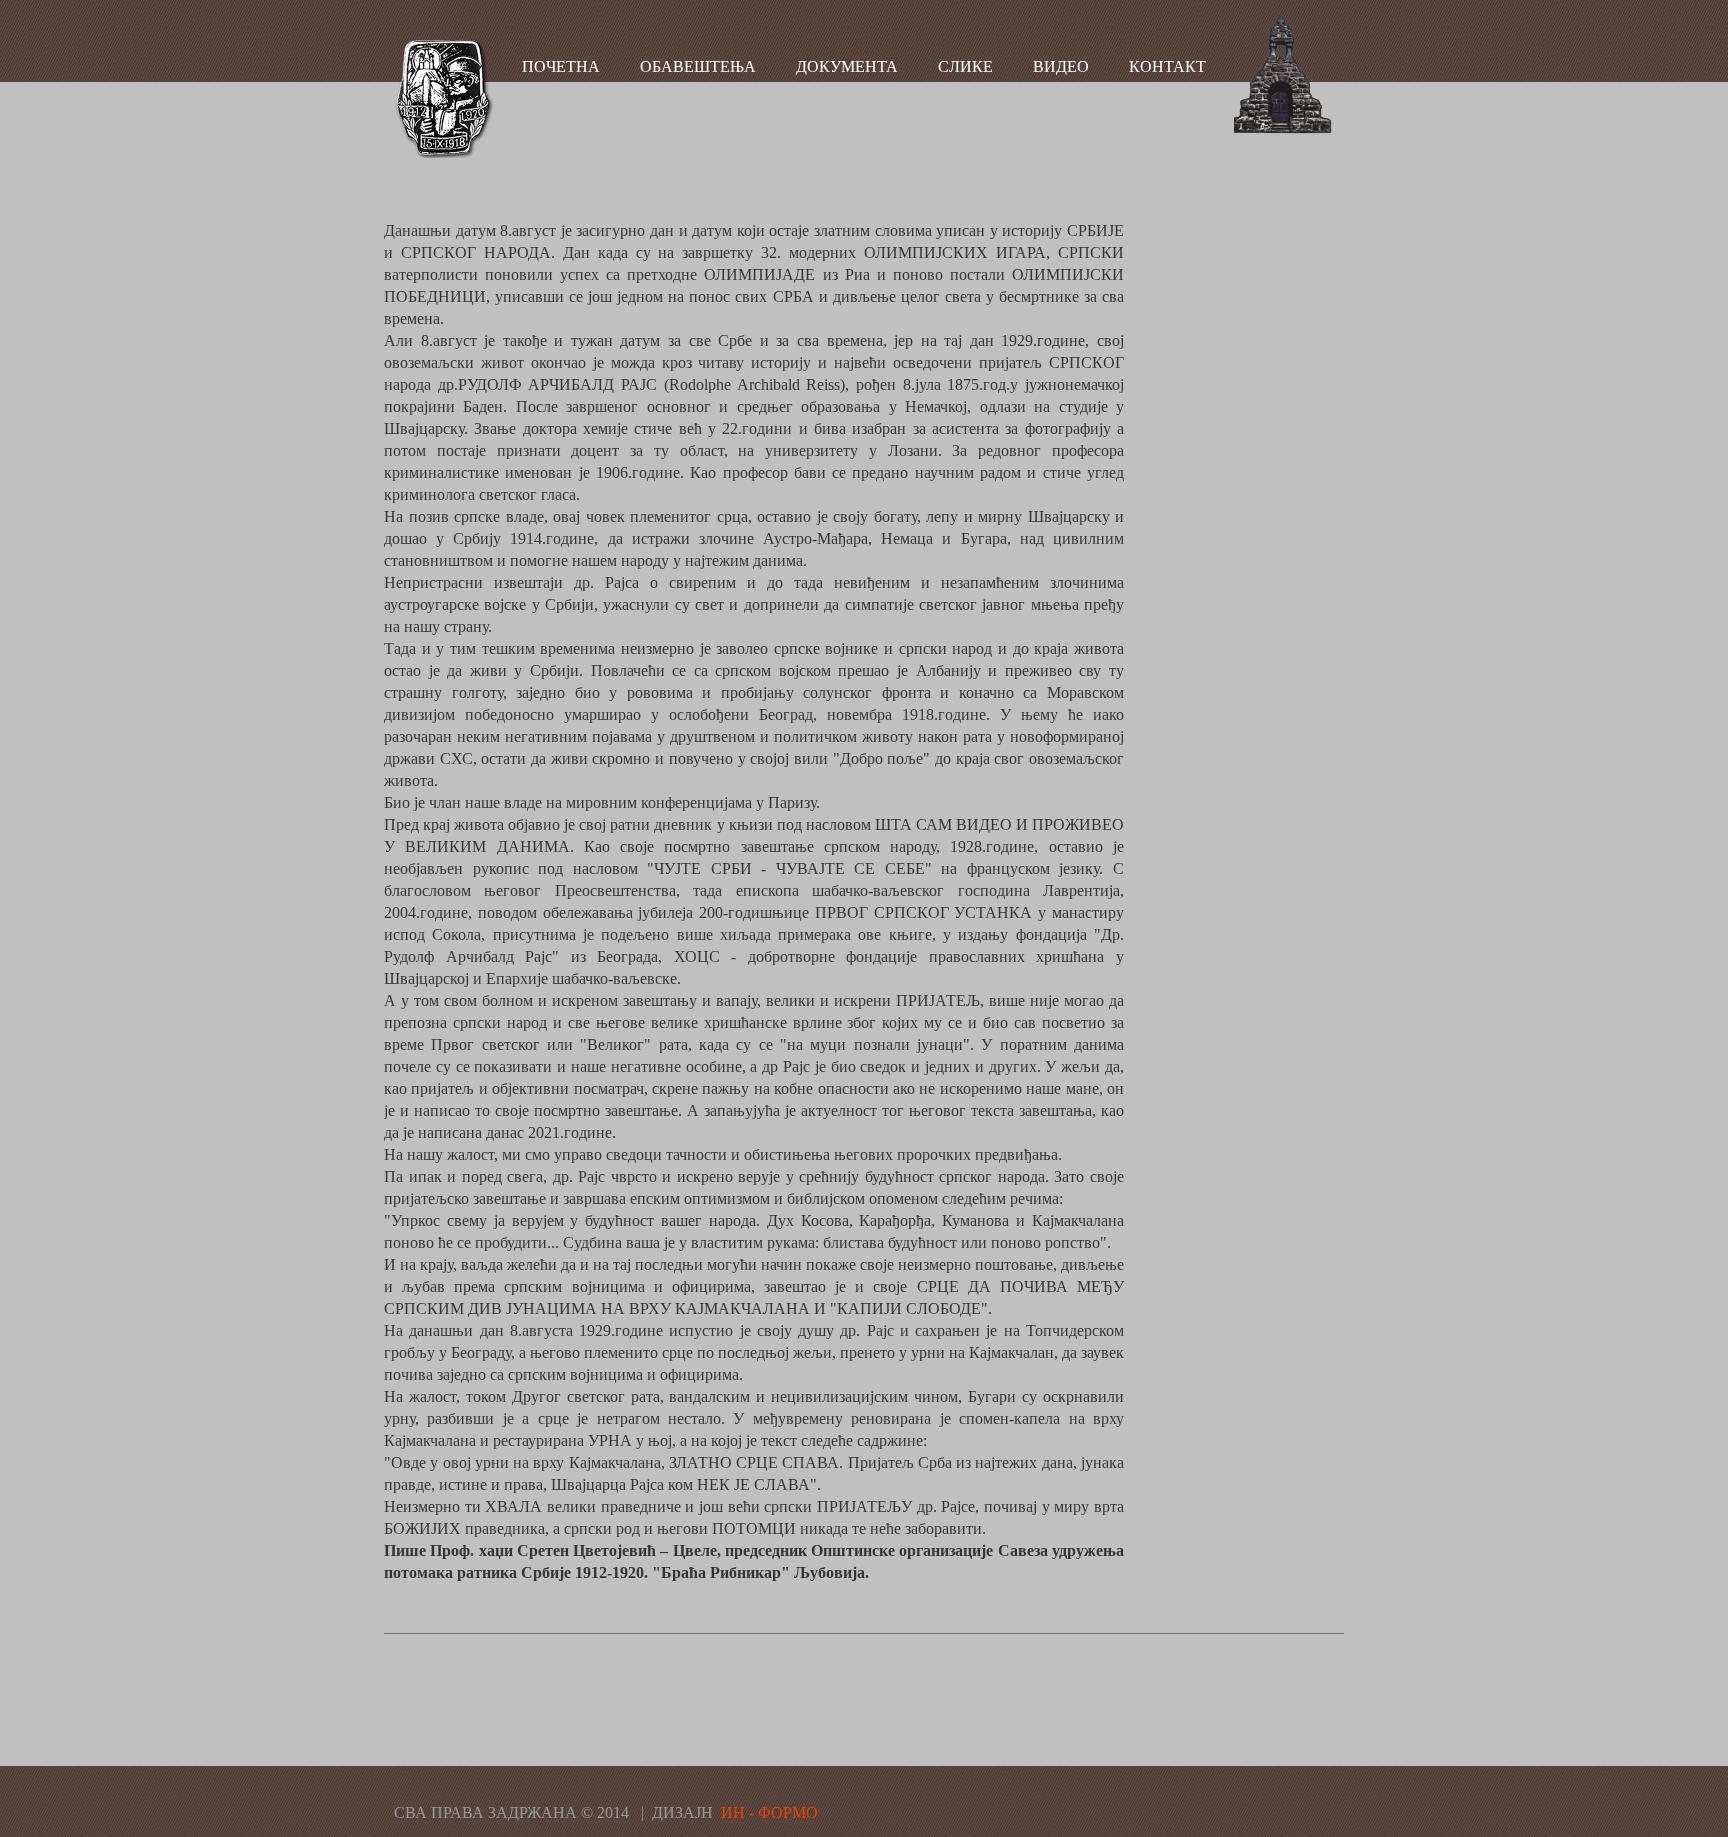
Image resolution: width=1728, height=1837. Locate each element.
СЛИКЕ (965, 66)
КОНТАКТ (1167, 66)
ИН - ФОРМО (769, 1812)
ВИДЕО (1061, 66)
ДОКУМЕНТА (847, 66)
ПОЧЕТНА (561, 66)
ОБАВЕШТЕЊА (698, 66)
